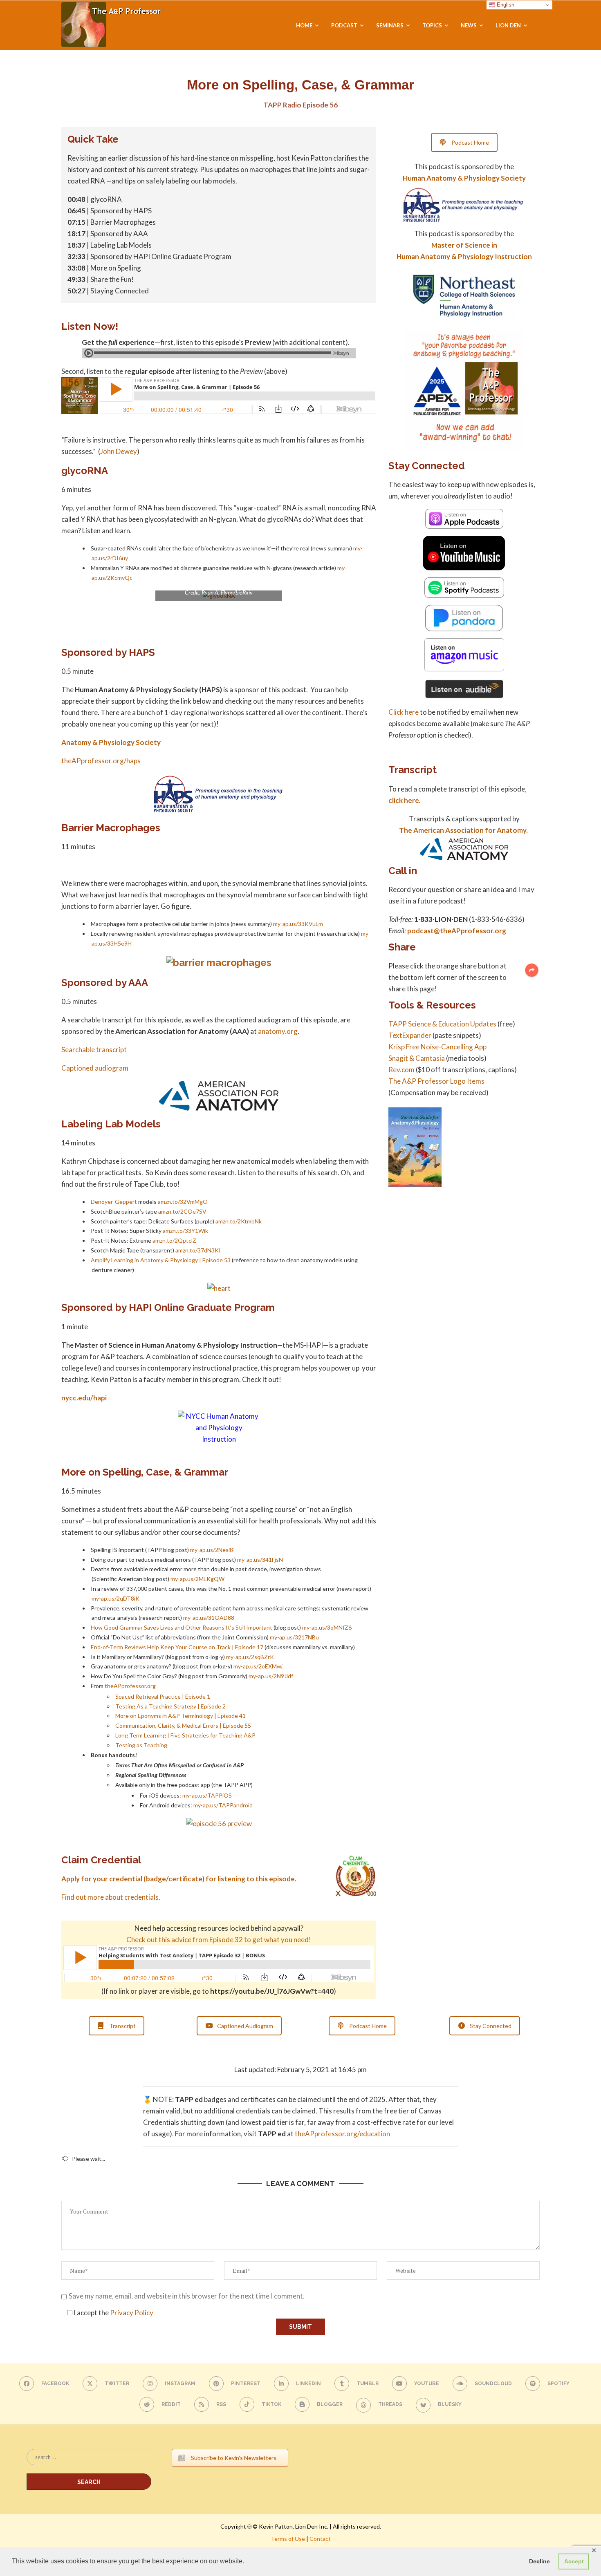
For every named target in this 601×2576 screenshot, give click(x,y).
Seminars (390, 25)
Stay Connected (491, 2026)
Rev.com (401, 1070)
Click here (404, 712)
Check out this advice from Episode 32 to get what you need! (219, 1940)
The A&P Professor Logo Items (436, 1081)
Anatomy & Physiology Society (111, 742)
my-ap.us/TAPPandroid (223, 1805)
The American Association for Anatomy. (463, 830)
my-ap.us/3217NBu (294, 1637)
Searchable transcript (94, 1050)
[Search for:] (89, 2461)
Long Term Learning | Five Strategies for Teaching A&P (185, 1735)
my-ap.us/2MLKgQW (197, 1579)
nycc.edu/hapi (84, 1398)
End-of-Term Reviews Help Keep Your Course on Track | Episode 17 (177, 1647)
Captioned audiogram (95, 1068)
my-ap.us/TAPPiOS (207, 1795)
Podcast (344, 25)
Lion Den (508, 25)
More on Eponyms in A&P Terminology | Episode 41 (181, 1716)
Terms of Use (288, 2539)
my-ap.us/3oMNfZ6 (327, 1627)
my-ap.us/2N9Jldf (271, 1676)
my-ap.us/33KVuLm (298, 924)
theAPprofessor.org (130, 1686)
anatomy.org (278, 1031)
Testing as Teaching (141, 1745)
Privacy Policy (132, 2313)
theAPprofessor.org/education (342, 2134)
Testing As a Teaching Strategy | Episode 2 (170, 1706)
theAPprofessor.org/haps (101, 761)
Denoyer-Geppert (114, 1202)
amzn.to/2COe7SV (182, 1211)
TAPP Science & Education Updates (442, 1024)
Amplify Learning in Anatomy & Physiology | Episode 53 (161, 1260)
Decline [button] (539, 2561)
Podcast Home (470, 142)
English (505, 5)
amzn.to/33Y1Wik (185, 1231)
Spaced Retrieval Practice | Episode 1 (163, 1696)
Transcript (122, 2026)
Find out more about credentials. (111, 1897)
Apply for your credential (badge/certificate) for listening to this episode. (179, 1879)
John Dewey (119, 451)
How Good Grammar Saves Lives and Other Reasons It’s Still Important (182, 1627)
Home (304, 25)
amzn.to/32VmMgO (183, 1202)
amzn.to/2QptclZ (174, 1240)
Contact (320, 2539)
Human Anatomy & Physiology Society (464, 178)
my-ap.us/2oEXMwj (258, 1666)
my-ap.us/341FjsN (260, 1560)
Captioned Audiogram (245, 2026)
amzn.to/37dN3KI (198, 1250)
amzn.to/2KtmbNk (239, 1221)
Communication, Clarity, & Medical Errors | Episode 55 (183, 1725)
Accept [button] (574, 2561)
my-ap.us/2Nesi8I (213, 1550)
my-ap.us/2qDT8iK (115, 1598)
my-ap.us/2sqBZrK (250, 1657)
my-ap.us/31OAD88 (209, 1618)
